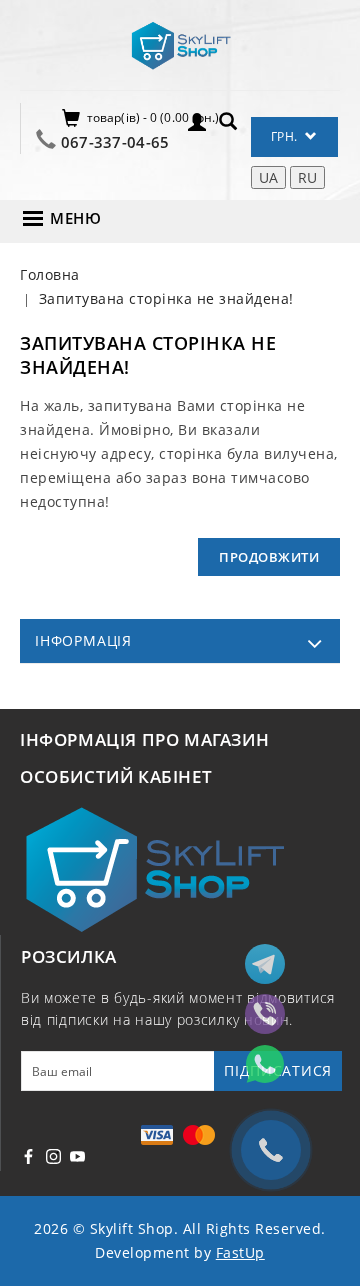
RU (307, 177)
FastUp (240, 1252)
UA (268, 177)
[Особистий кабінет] (197, 120)
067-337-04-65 (115, 142)
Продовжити (269, 557)
